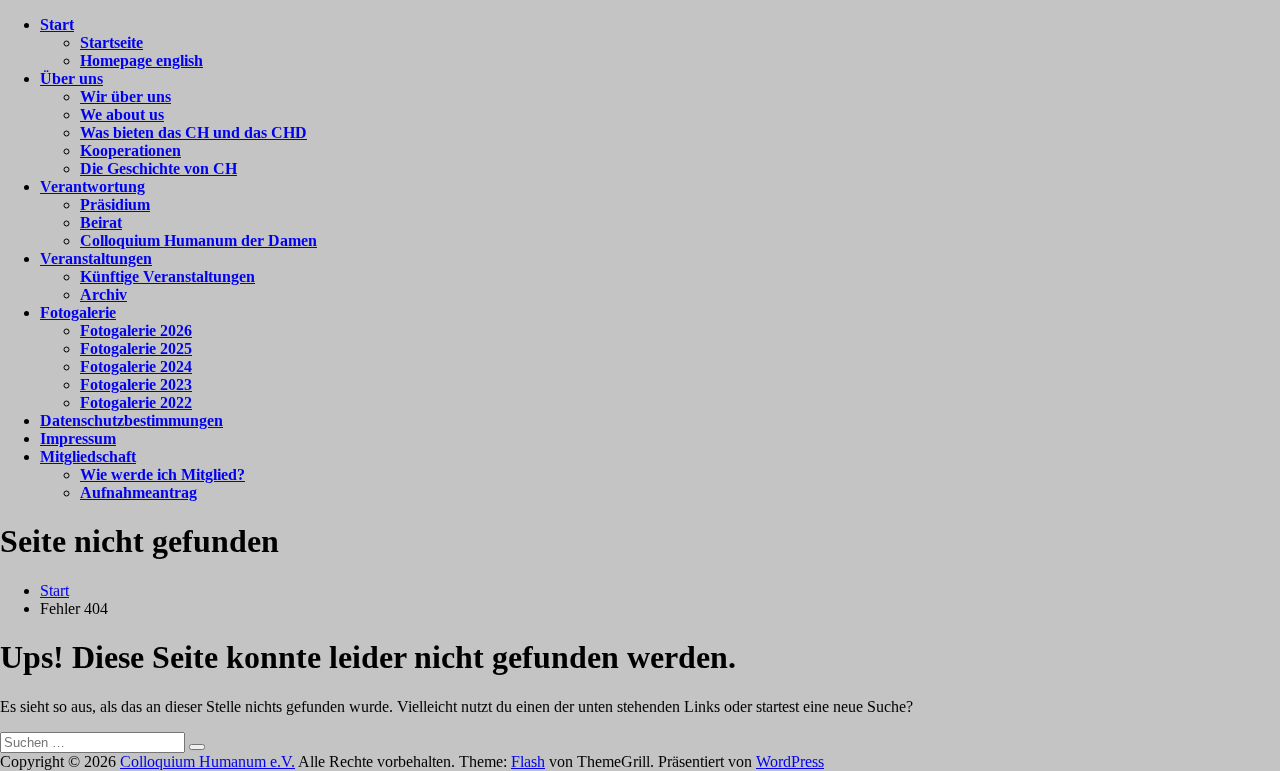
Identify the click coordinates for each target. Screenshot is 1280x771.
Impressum (78, 438)
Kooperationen (130, 150)
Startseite (111, 42)
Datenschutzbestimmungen (131, 420)
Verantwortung (92, 186)
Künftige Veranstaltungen (167, 276)
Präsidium (115, 204)
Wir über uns (125, 96)
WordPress (790, 761)
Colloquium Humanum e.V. (207, 761)
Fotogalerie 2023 (136, 384)
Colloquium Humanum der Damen (198, 240)
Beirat (101, 222)
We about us (122, 114)
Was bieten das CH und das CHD (193, 132)
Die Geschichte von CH (158, 168)
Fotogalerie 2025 (136, 348)
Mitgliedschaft (88, 456)
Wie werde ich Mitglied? (162, 474)
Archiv (103, 294)
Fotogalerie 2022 (136, 402)
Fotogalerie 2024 (136, 366)
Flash (528, 761)
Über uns (71, 78)
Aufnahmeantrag (138, 492)
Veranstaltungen (96, 258)
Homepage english (141, 60)
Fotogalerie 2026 (136, 330)
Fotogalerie (78, 312)
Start (57, 24)
